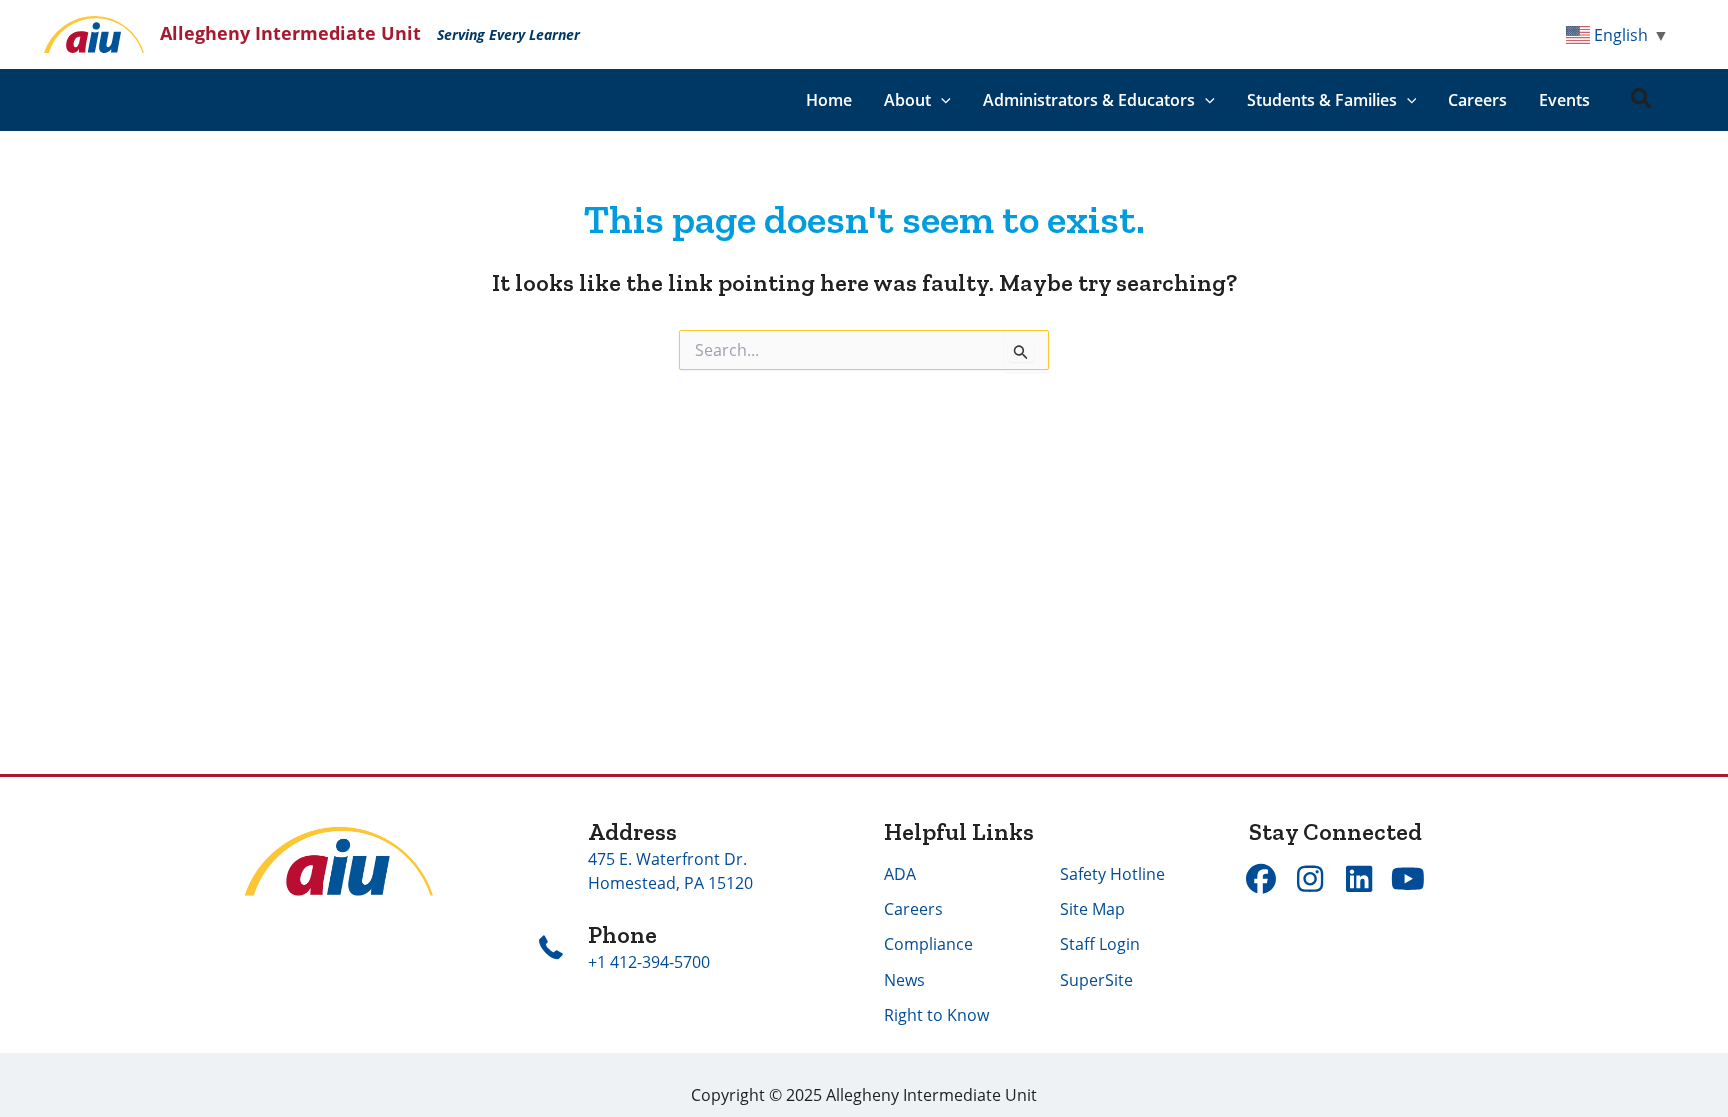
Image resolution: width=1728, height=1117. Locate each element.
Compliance (928, 944)
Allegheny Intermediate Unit (290, 33)
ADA (900, 874)
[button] (941, 100)
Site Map (1092, 909)
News (904, 980)
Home (829, 100)
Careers (1477, 100)
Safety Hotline (1112, 874)
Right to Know (936, 1015)
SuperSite (1096, 980)
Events (1564, 100)
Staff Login (1100, 944)
